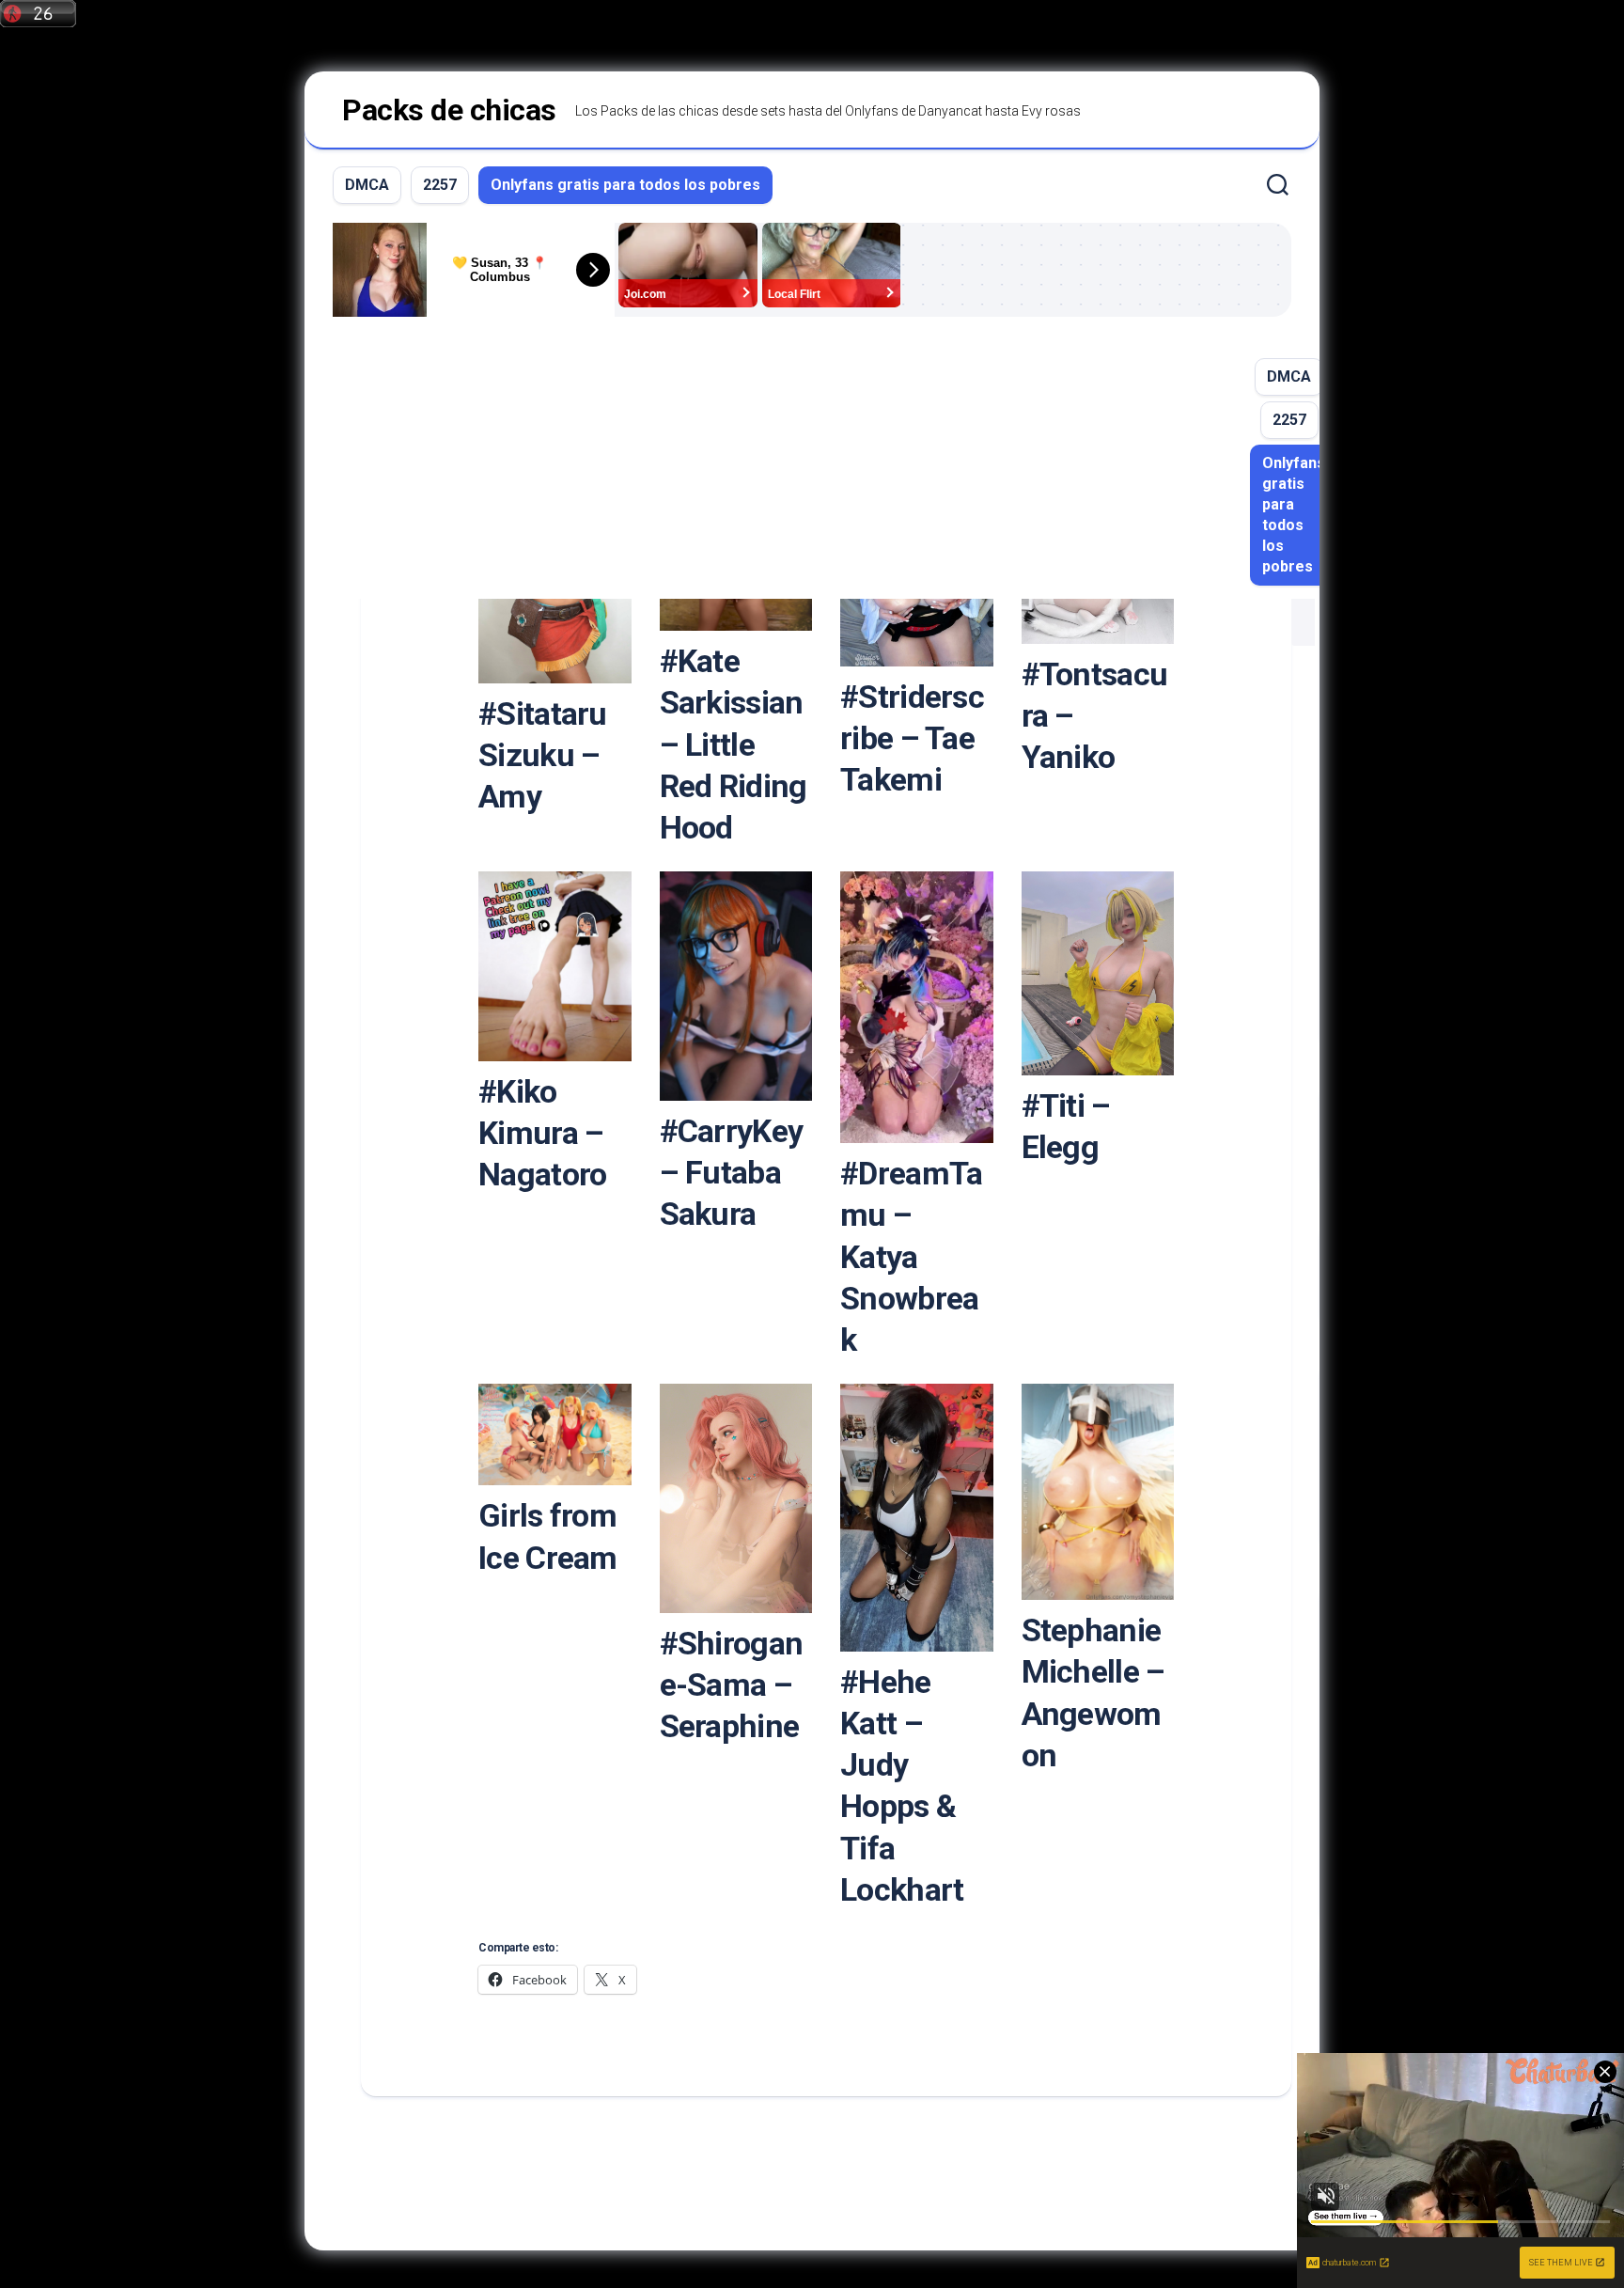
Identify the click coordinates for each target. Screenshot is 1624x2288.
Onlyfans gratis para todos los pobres (625, 185)
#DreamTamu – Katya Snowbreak (911, 1256)
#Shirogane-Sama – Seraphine (732, 1685)
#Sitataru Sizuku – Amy (543, 755)
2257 (440, 185)
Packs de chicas (449, 110)
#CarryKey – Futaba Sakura (732, 1172)
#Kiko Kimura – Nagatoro (542, 1133)
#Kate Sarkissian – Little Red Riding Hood (734, 744)
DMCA (367, 185)
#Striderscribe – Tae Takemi (912, 738)
